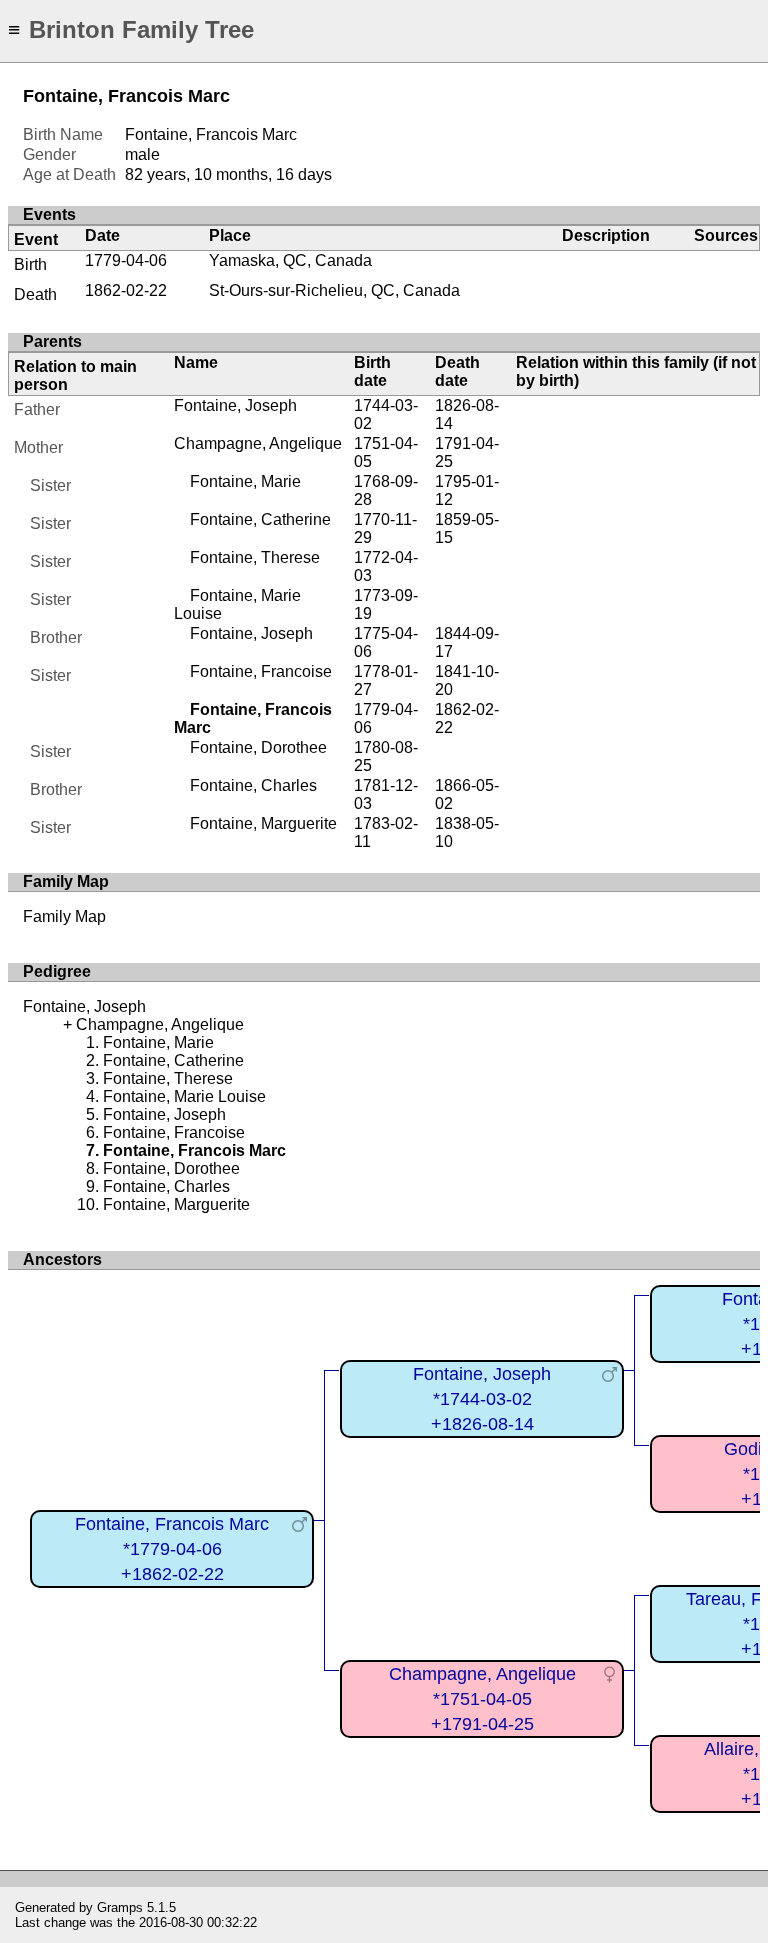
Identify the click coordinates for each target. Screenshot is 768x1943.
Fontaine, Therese (255, 557)
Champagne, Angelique (258, 443)
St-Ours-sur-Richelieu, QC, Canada (334, 290)
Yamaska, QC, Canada (290, 260)
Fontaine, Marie (245, 481)
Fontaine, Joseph (235, 405)
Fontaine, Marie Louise (184, 1096)
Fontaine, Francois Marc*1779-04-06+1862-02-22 (172, 1548)
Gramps (120, 1907)
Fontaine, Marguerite (263, 823)
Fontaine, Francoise (261, 671)
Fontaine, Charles (253, 785)
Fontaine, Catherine (260, 519)
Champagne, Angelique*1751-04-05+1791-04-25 (482, 1698)
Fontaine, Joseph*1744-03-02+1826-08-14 (482, 1398)
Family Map (64, 916)
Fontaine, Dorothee (258, 747)
